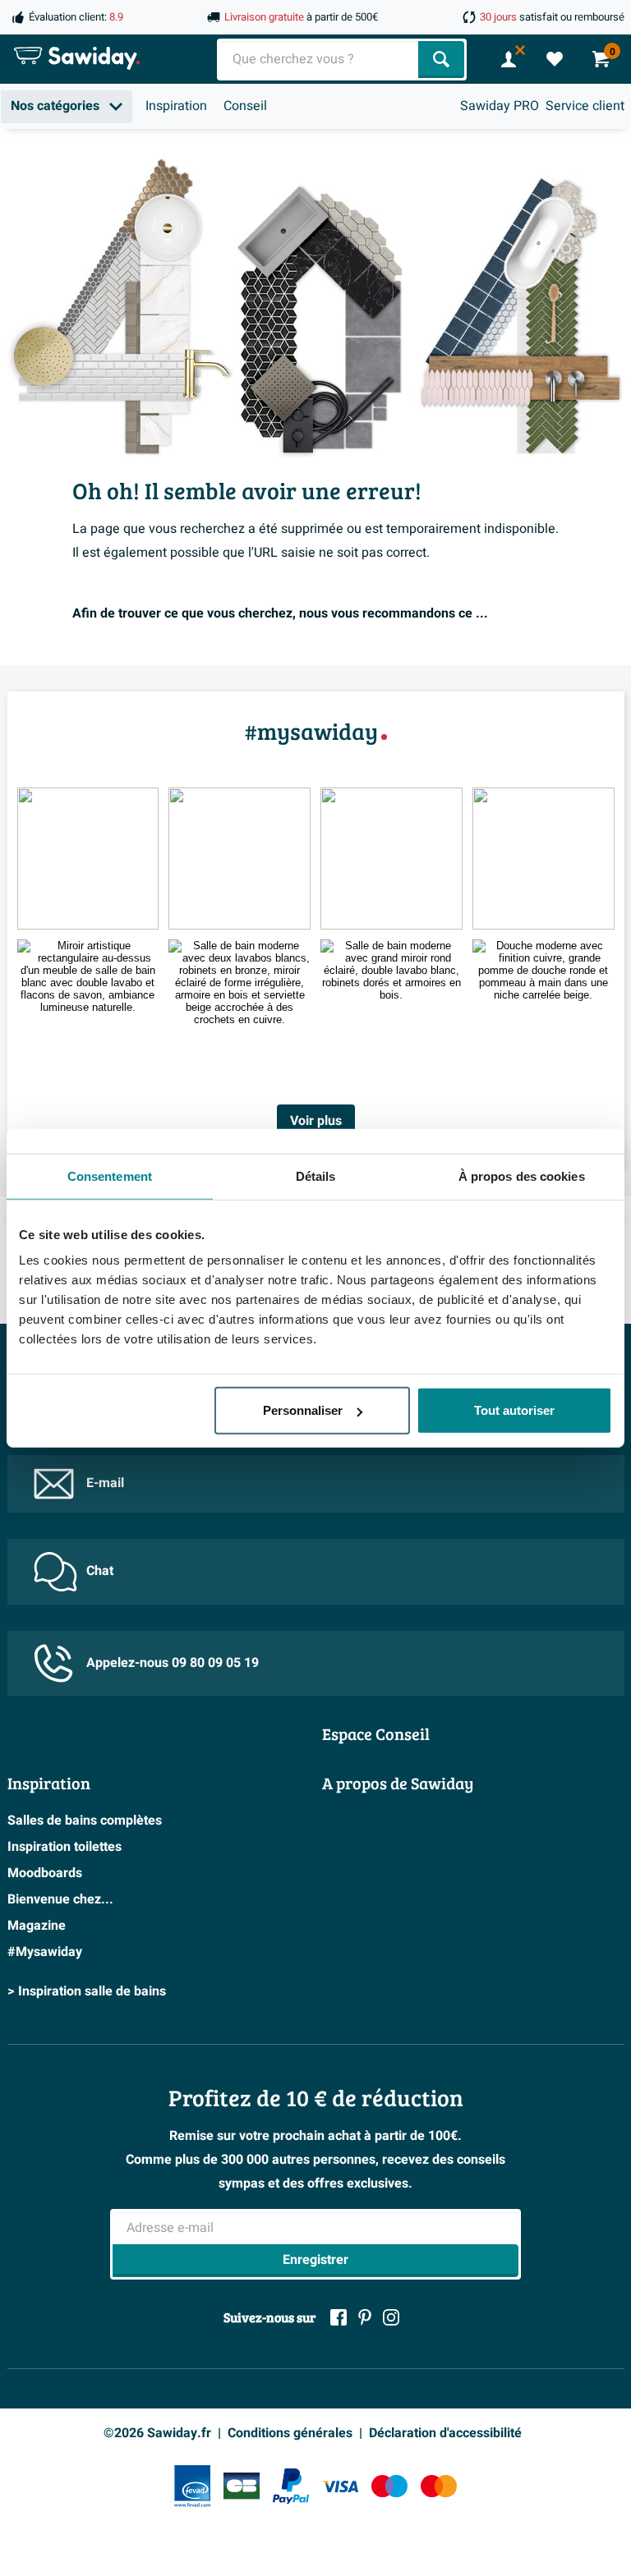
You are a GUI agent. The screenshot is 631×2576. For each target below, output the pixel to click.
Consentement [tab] (110, 1176)
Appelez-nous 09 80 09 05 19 (173, 1663)
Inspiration (176, 106)
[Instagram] (391, 2317)
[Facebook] (339, 2317)
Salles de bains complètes (85, 1821)
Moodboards (45, 1873)
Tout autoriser (514, 1410)
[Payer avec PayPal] (291, 2486)
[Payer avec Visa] (340, 2486)
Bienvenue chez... (60, 1899)
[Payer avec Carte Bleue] (242, 2486)
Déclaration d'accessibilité (445, 2433)
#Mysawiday (45, 1952)
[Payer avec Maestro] (389, 2486)
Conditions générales (290, 2433)
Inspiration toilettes (64, 1847)
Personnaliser (303, 1410)
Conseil (245, 106)
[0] (555, 59)
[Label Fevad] (192, 2486)
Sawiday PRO (500, 106)
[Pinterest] (365, 2317)
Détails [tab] (316, 1176)
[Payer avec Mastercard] (439, 2486)
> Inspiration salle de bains (87, 1991)
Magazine (37, 1926)
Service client (585, 106)
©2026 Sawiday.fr (157, 2433)
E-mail (105, 1483)
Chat (100, 1571)
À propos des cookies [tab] (522, 1176)
